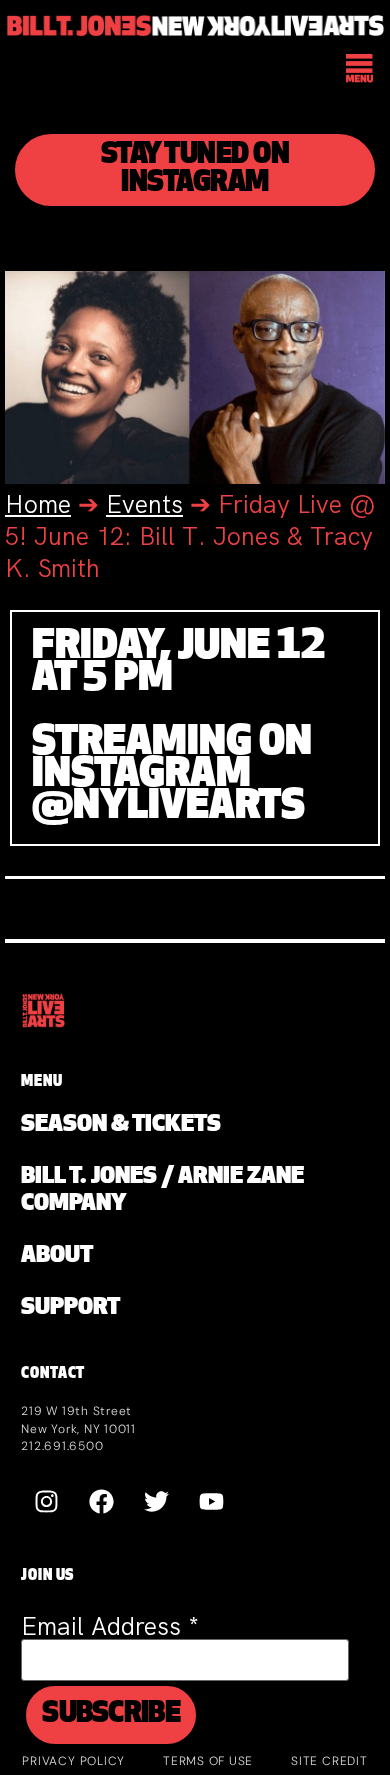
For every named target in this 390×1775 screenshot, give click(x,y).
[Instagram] (46, 1502)
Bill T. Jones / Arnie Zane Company (162, 1191)
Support (70, 1308)
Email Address (110, 1626)
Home (38, 504)
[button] (360, 71)
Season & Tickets (121, 1125)
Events (144, 504)
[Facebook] (101, 1502)
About (57, 1256)
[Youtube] (211, 1502)
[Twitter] (156, 1502)
